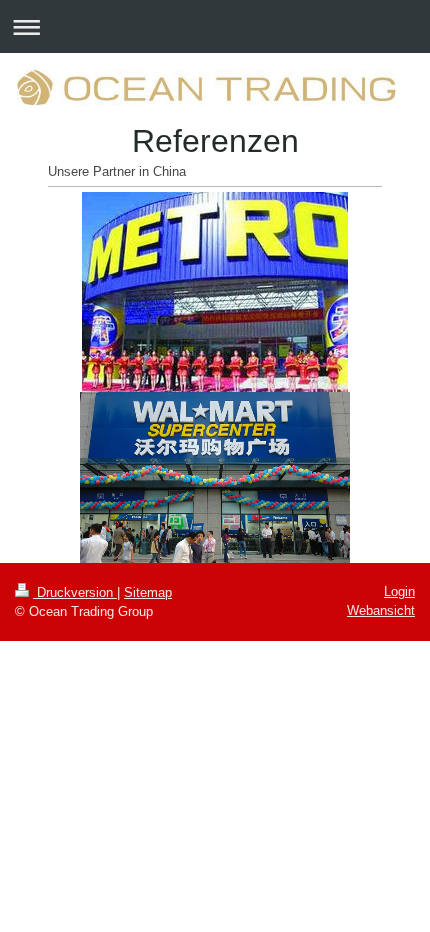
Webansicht (381, 610)
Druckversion (75, 592)
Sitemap (148, 592)
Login (399, 591)
